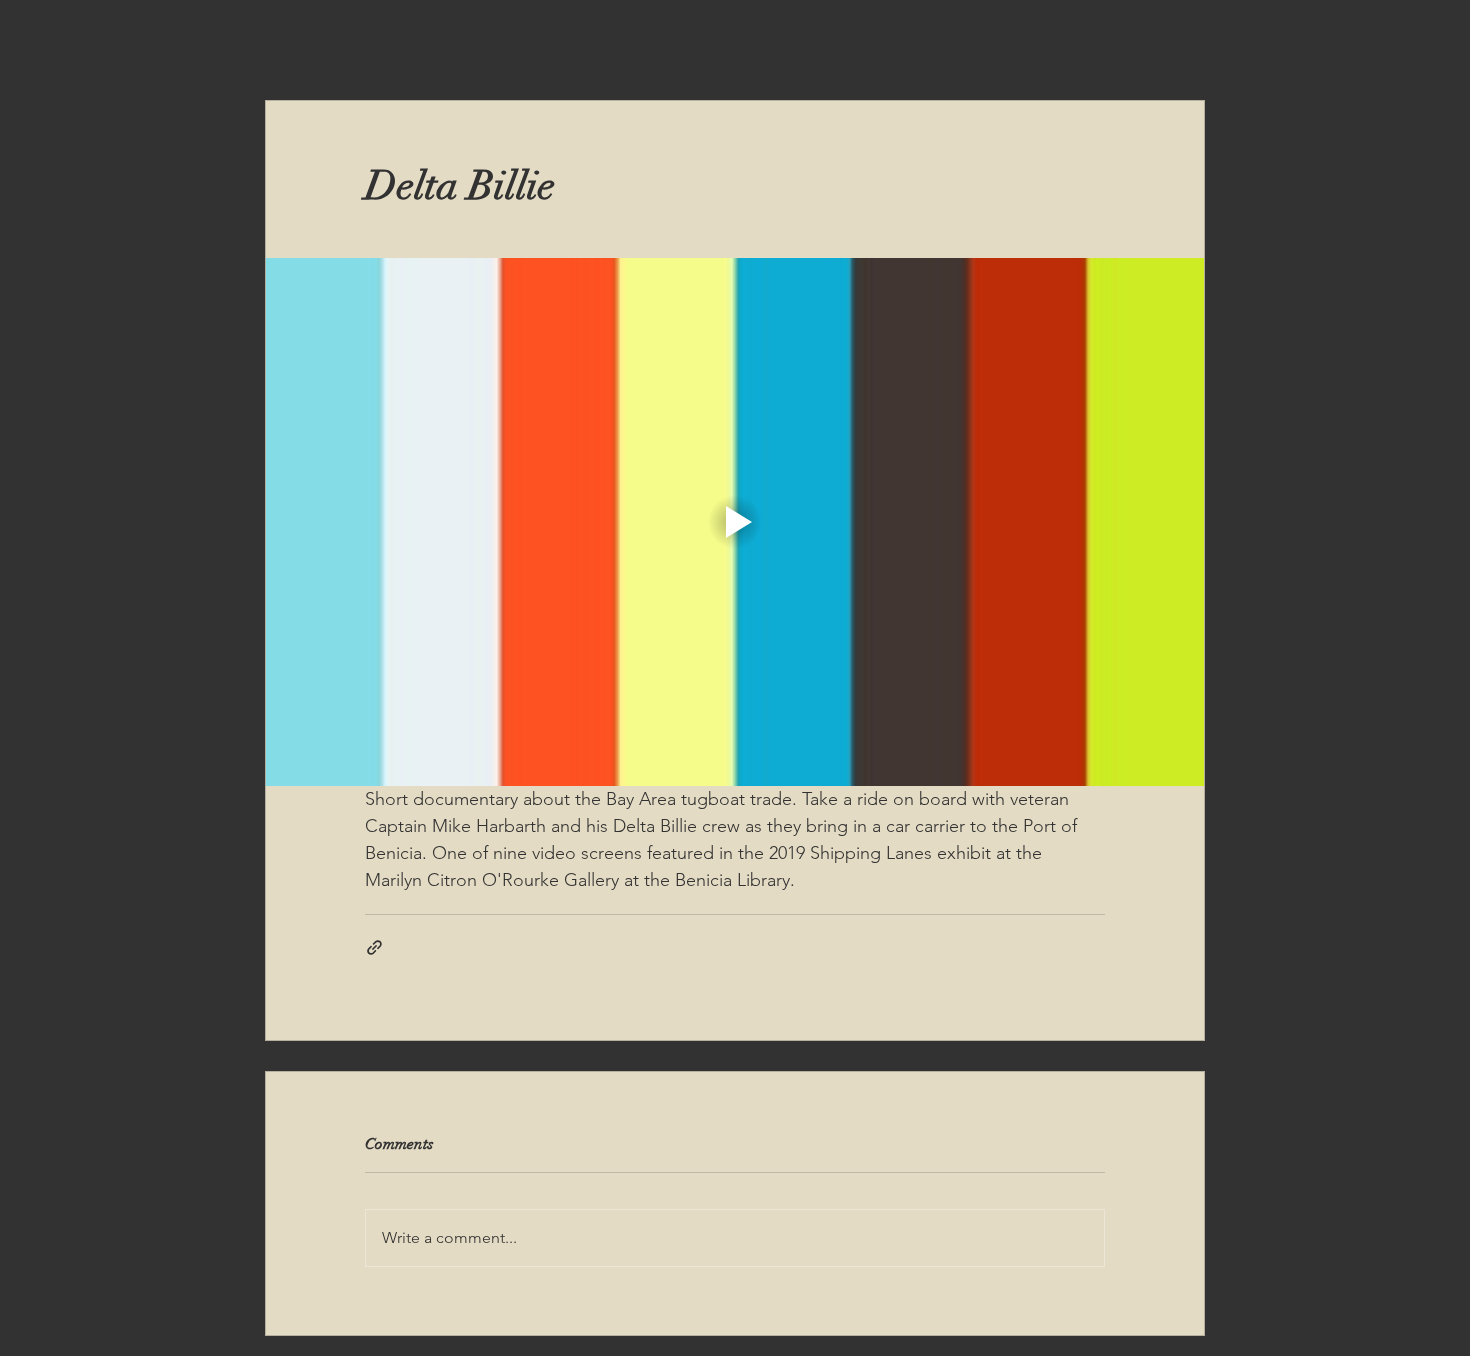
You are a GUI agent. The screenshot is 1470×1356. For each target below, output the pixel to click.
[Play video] (735, 522)
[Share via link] (374, 947)
